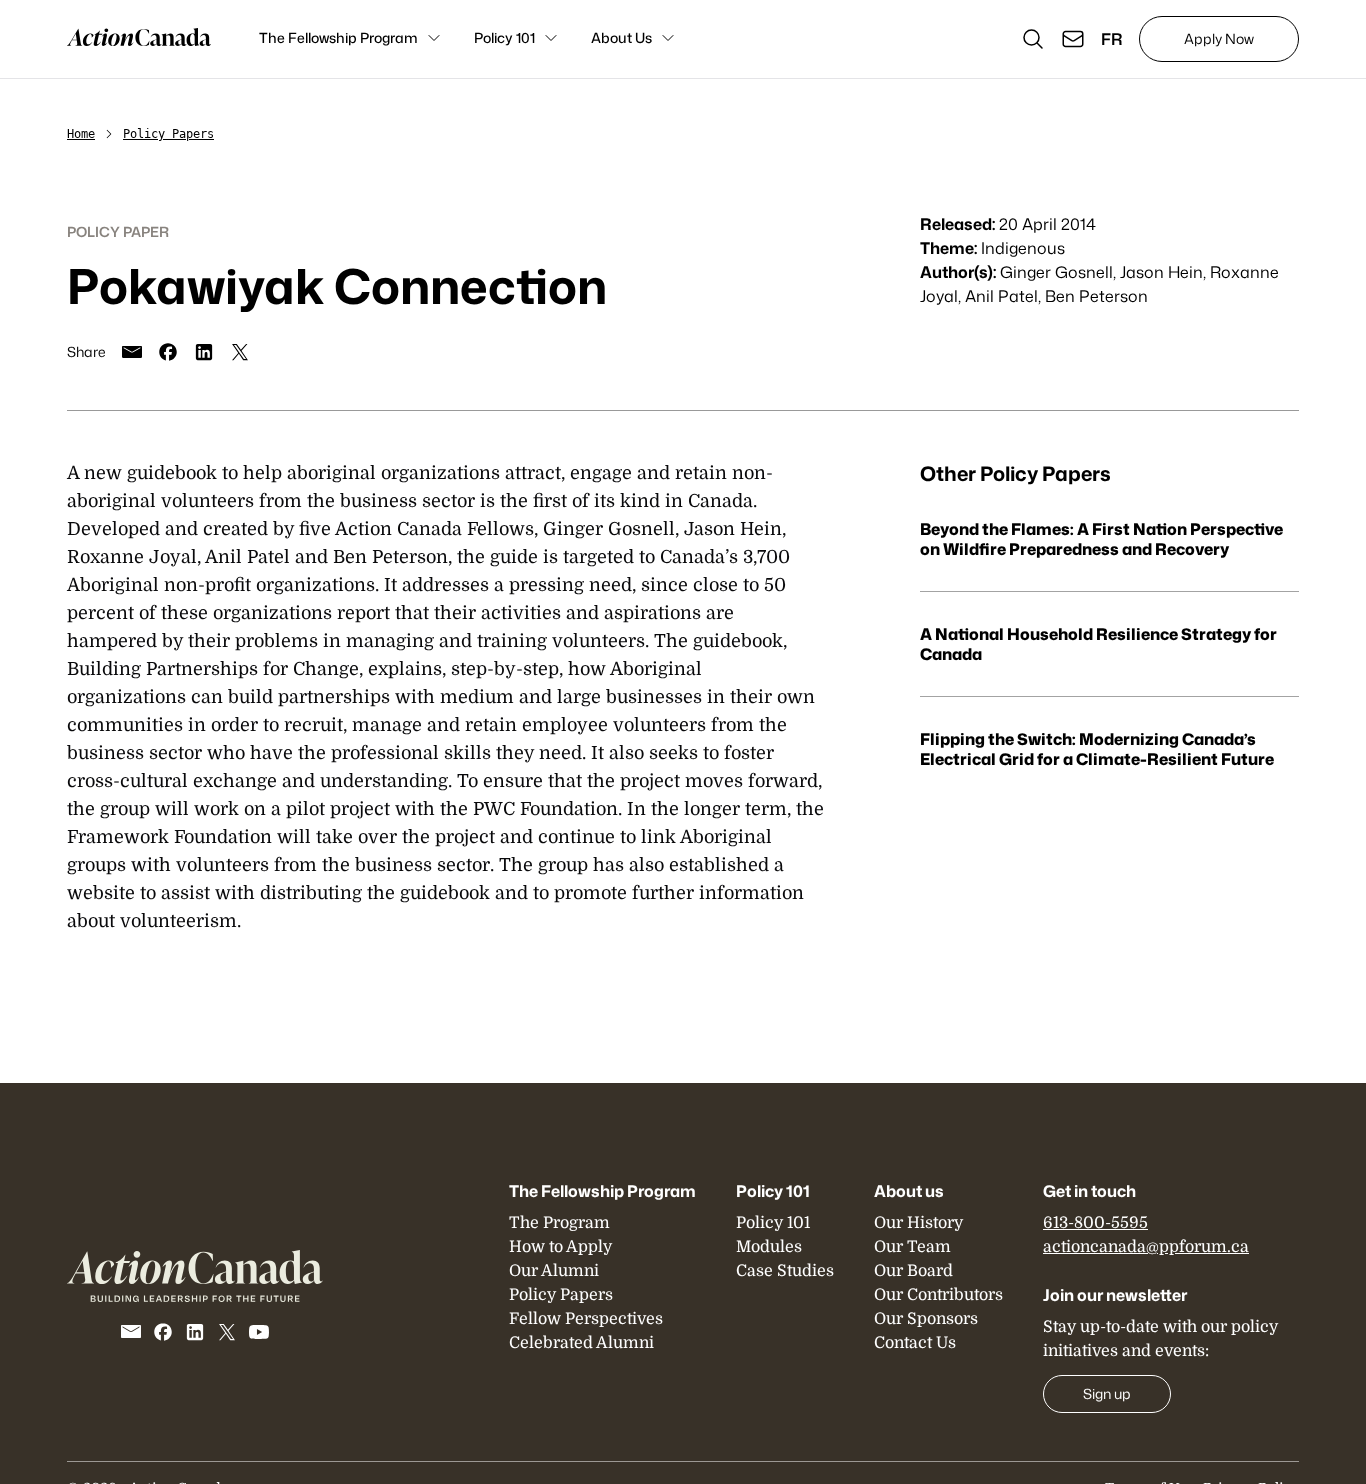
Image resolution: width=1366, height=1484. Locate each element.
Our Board (913, 1271)
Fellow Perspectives (586, 1319)
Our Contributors (938, 1295)
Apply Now (1219, 38)
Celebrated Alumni (581, 1343)
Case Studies (785, 1271)
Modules (769, 1247)
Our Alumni (554, 1271)
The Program (559, 1223)
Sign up (1107, 1393)
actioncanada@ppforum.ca (1146, 1247)
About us (909, 1191)
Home (81, 134)
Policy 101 (504, 37)
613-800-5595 (1095, 1223)
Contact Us (915, 1343)
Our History (918, 1223)
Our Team (912, 1247)
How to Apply (560, 1247)
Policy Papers (168, 134)
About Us (621, 37)
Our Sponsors (926, 1319)
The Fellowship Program (338, 37)
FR (1112, 39)
